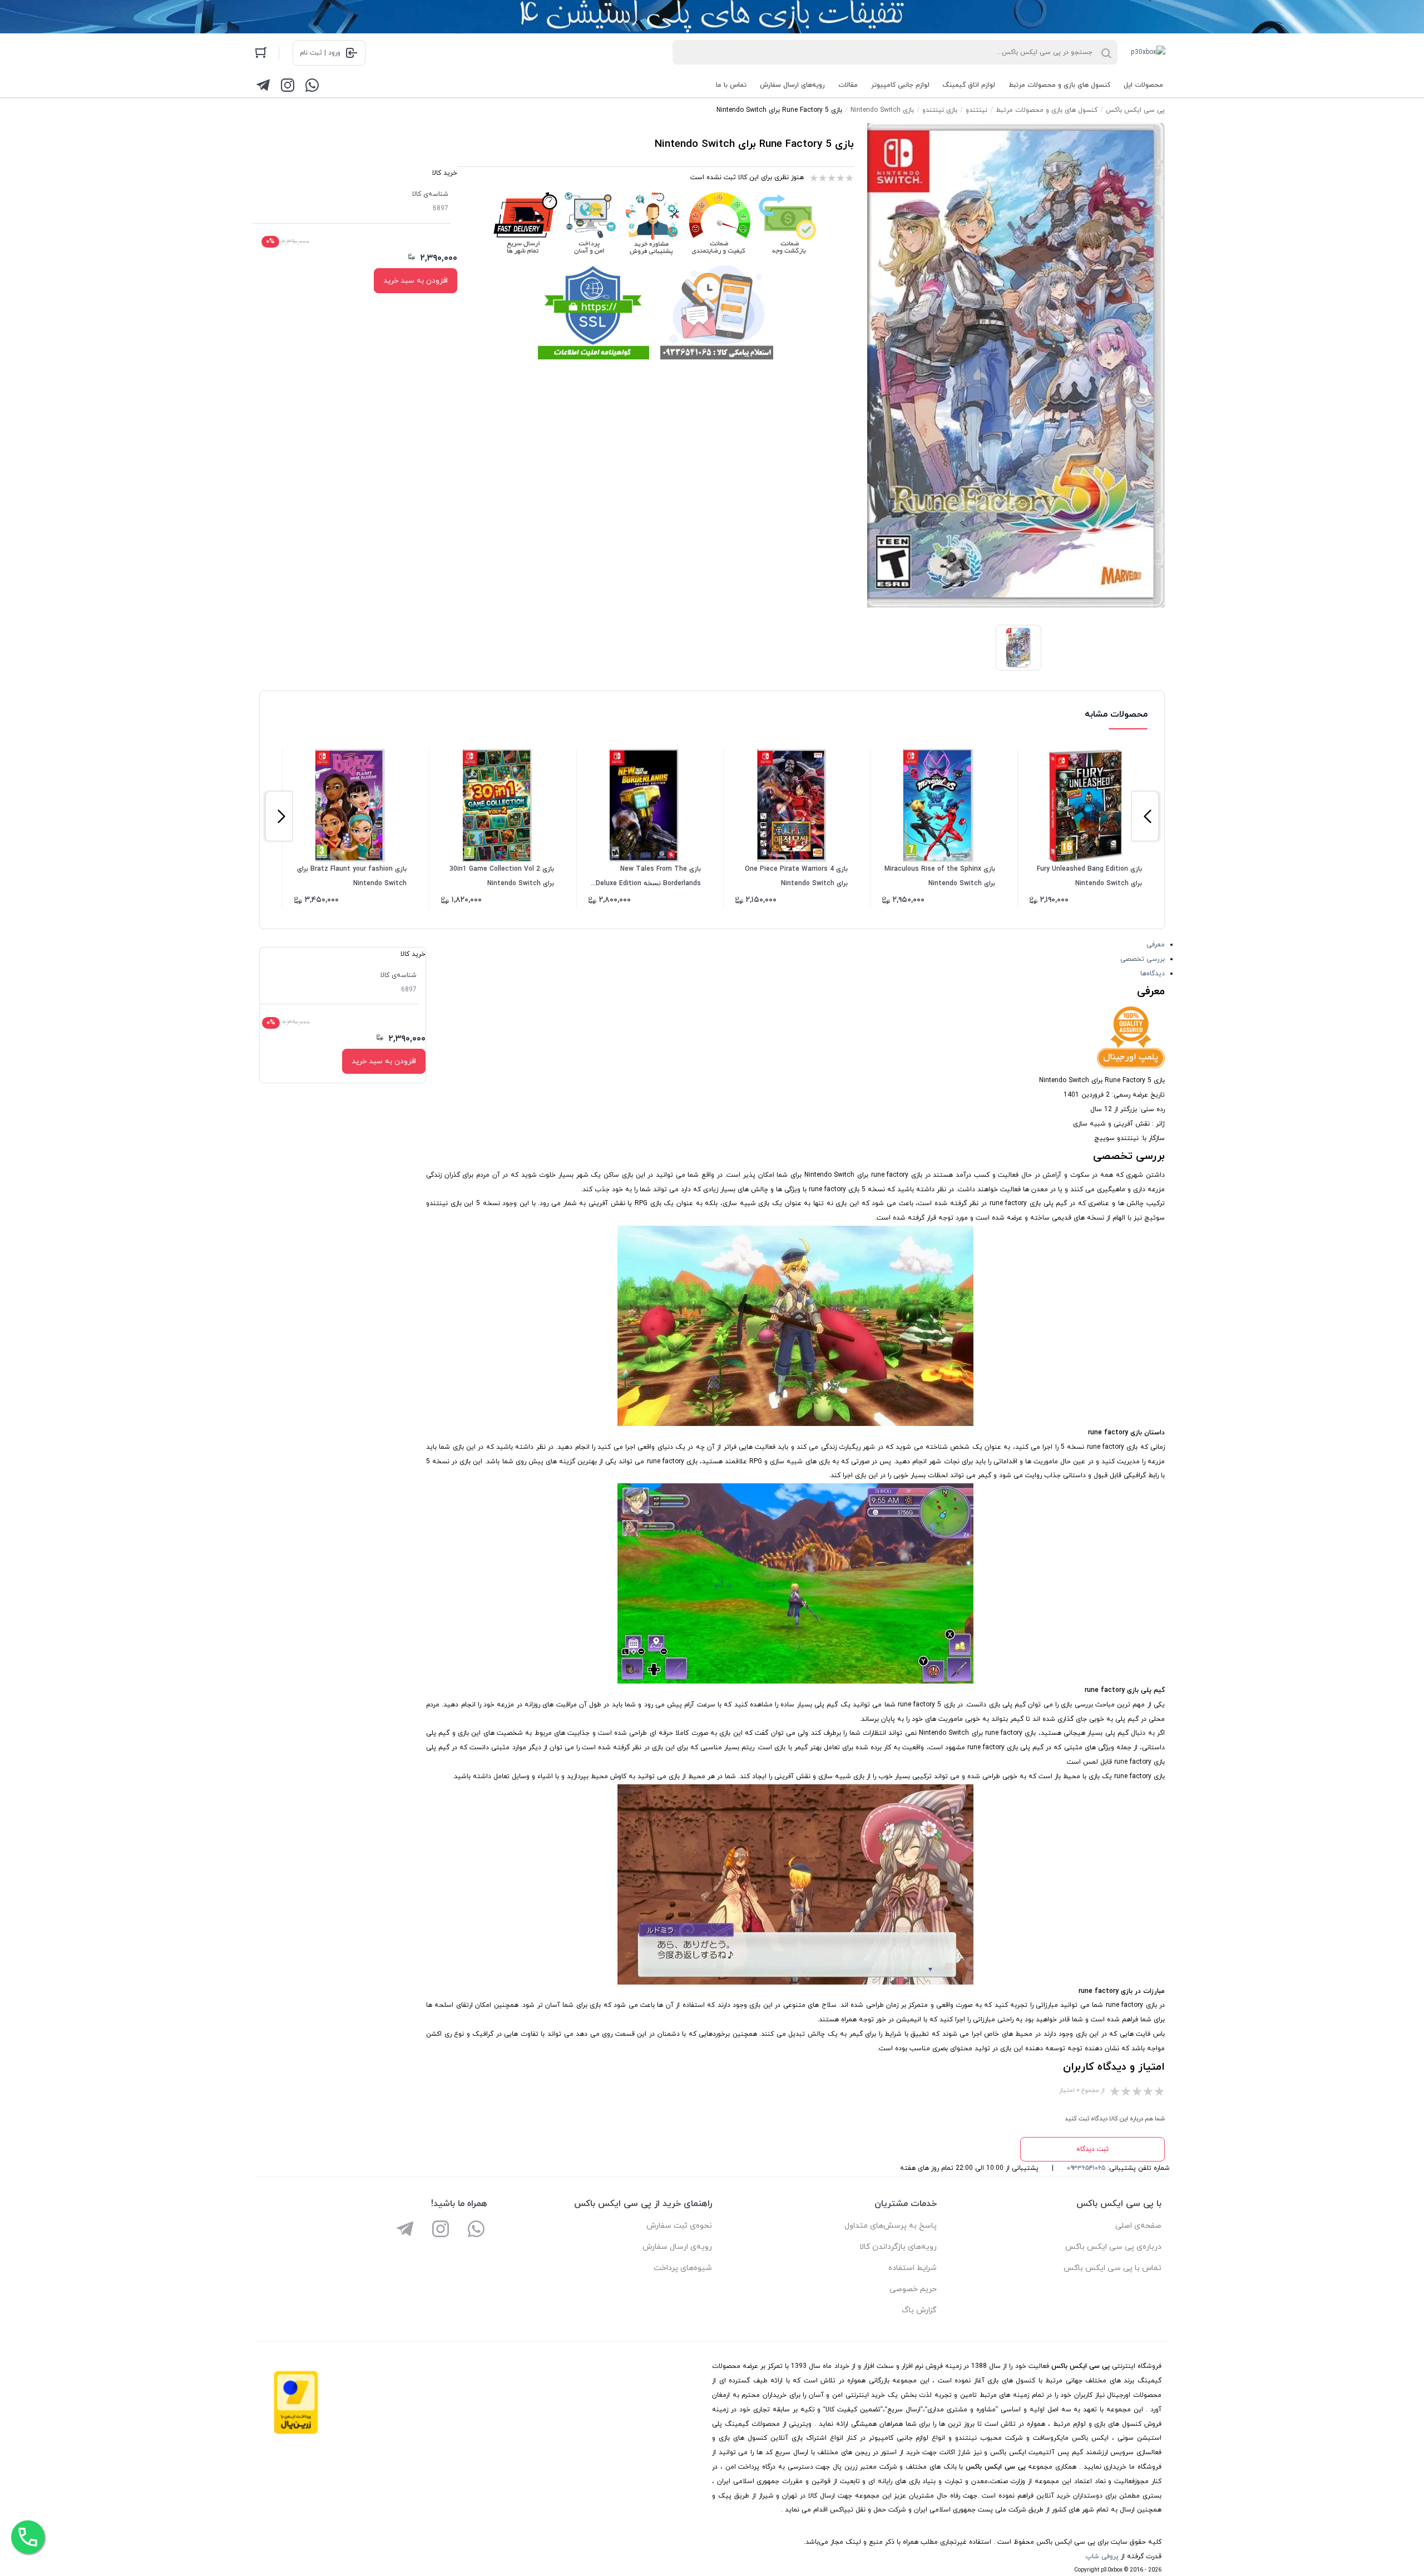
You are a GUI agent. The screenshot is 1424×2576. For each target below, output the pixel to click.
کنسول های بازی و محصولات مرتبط (1059, 85)
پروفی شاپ (1102, 2557)
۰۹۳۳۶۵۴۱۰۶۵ (1086, 2168)
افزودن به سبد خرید (416, 281)
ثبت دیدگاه (1092, 2149)
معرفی (1156, 945)
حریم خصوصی (913, 2289)
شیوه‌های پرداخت (683, 2268)
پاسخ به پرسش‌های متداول (891, 2226)
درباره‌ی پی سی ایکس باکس (1113, 2247)
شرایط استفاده (913, 2268)
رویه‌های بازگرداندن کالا (898, 2247)
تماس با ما (731, 85)
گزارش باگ (919, 2310)
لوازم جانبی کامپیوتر (900, 85)
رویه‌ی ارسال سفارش (677, 2247)
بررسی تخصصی (1143, 959)
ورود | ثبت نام (320, 53)
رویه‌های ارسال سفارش (792, 85)
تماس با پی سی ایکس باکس (1112, 2268)
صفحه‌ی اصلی (1138, 2226)
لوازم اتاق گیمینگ (969, 85)
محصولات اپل (1143, 85)
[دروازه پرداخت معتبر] (296, 2432)
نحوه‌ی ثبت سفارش (679, 2226)
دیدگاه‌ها (1153, 974)
